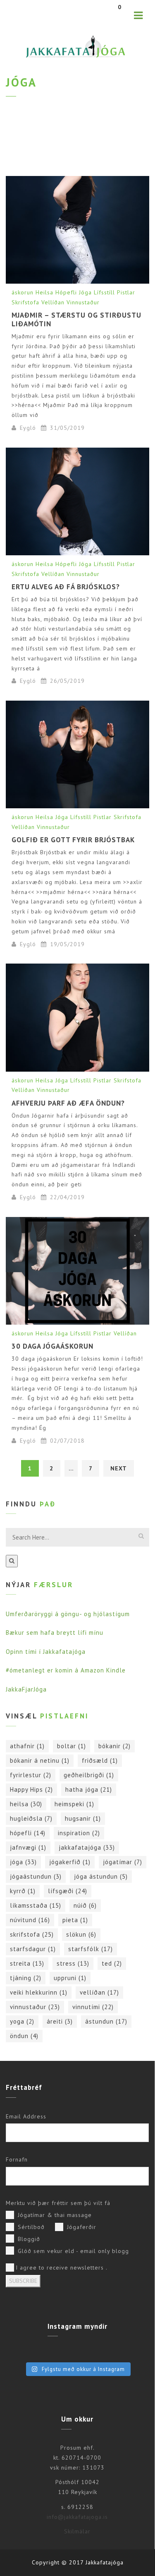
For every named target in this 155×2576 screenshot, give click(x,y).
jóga (23, 1862)
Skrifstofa (25, 302)
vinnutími (93, 2007)
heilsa (26, 1804)
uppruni (70, 1978)
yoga (22, 2021)
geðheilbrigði (89, 1775)
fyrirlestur (31, 1775)
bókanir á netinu (40, 1760)
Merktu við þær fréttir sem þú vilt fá (58, 2203)
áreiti (60, 2021)
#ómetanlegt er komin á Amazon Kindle (66, 1670)
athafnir (27, 1746)
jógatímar (123, 1862)
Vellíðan (53, 302)
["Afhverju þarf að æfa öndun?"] (77, 1017)
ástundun (106, 2021)
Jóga (85, 292)
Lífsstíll (104, 292)
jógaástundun (36, 1876)
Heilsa (44, 292)
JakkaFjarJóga (26, 1689)
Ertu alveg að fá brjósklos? (66, 587)
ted (112, 1963)
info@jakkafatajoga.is (77, 2517)
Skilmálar (77, 2531)
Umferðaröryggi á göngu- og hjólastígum (68, 1614)
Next (119, 1468)
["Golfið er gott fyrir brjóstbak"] (77, 754)
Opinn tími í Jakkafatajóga (46, 1652)
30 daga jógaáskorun (52, 1346)
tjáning (26, 1978)
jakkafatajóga (87, 1847)
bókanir (114, 1746)
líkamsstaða (36, 1905)
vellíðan (99, 1992)
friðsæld (100, 1760)
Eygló (28, 428)
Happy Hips (31, 1789)
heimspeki (74, 1804)
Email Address (26, 2116)
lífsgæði (68, 1891)
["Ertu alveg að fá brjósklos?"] (77, 501)
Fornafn (17, 2159)
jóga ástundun (101, 1876)
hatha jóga (89, 1789)
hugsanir (83, 1818)
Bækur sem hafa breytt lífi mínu (55, 1633)
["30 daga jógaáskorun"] (77, 1271)
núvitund (30, 1920)
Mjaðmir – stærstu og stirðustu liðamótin (76, 319)
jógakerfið (70, 1862)
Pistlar (126, 292)
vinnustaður (35, 2007)
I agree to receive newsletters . (62, 2268)
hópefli (28, 1833)
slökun (81, 1934)
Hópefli (66, 292)
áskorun (23, 292)
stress (73, 1963)
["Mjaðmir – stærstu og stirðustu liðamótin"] (77, 230)
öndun (24, 2036)
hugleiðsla (31, 1818)
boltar (72, 1746)
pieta (75, 1920)
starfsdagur (33, 1949)
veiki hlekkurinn (39, 1992)
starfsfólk (91, 1949)
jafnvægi (28, 1847)
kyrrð (23, 1891)
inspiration (79, 1833)
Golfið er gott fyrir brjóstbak (73, 840)
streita (27, 1963)
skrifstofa (32, 1934)
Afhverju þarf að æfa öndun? (68, 1103)
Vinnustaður (83, 302)
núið (85, 1905)
